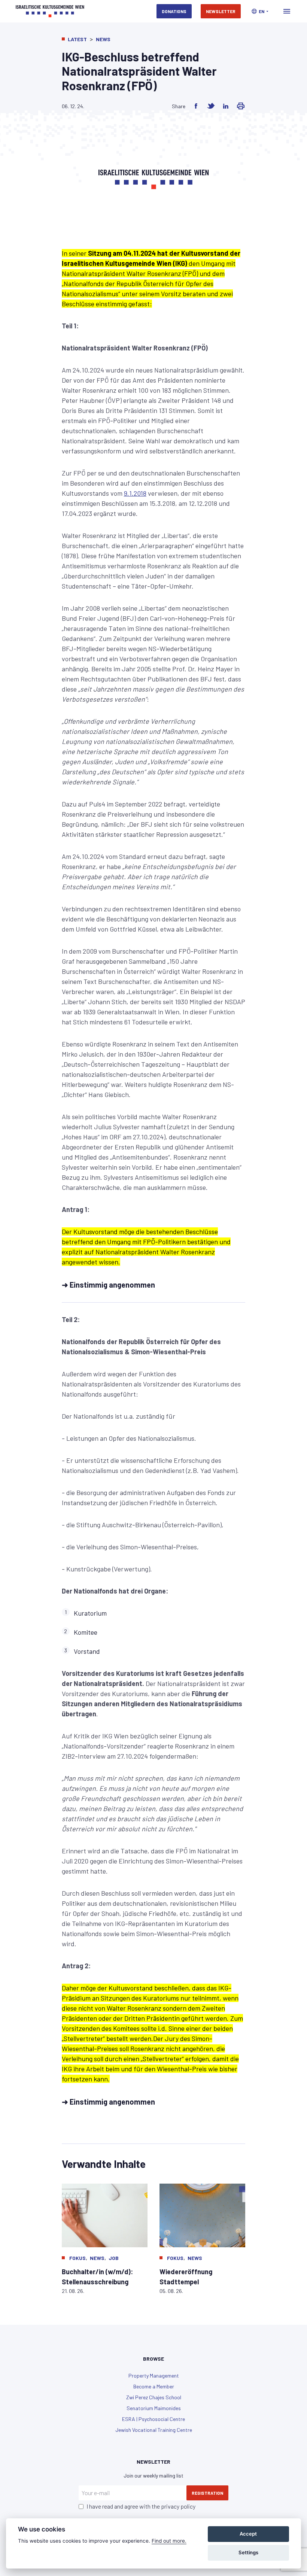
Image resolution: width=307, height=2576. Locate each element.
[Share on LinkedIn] (226, 106)
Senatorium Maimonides (154, 2408)
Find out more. (169, 2541)
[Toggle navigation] (287, 11)
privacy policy (178, 2506)
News (103, 39)
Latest (77, 39)
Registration (207, 2493)
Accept (248, 2534)
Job (114, 2258)
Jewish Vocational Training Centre (154, 2430)
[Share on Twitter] (211, 106)
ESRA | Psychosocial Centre (153, 2419)
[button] (260, 11)
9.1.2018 (135, 493)
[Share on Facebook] (196, 106)
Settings (248, 2552)
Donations (174, 11)
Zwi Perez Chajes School (154, 2397)
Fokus (77, 2258)
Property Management (154, 2375)
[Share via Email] (241, 106)
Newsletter (221, 11)
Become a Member (154, 2386)
